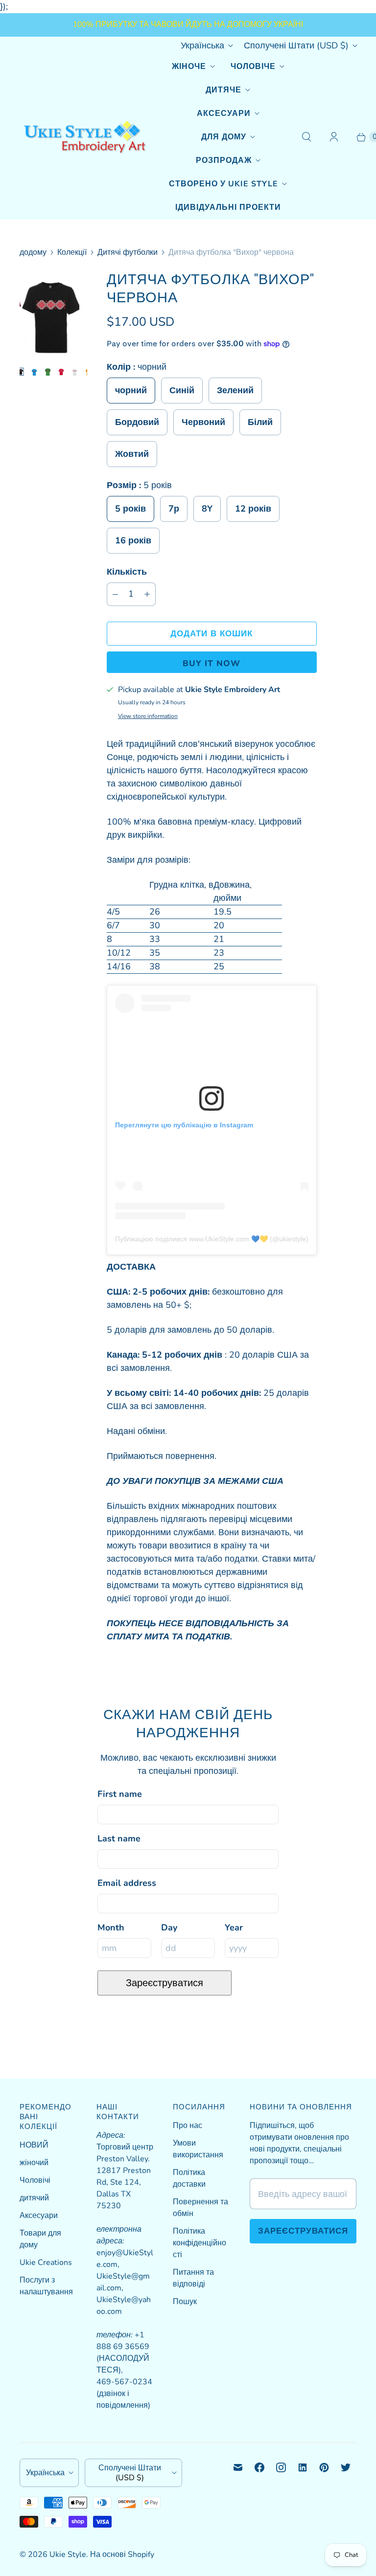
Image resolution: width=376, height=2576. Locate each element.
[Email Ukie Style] (238, 2467)
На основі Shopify (122, 2554)
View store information (148, 717)
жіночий (34, 2163)
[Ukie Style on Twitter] (346, 2467)
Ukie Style (68, 2554)
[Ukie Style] (84, 137)
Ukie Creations (46, 2262)
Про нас (188, 2126)
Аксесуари (224, 113)
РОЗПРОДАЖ (224, 160)
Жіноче (189, 67)
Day (169, 1927)
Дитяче (223, 90)
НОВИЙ (34, 2145)
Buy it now (211, 663)
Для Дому (224, 137)
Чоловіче (253, 67)
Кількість (127, 572)
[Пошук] (306, 137)
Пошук (185, 2302)
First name (120, 1794)
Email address (127, 1883)
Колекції (72, 252)
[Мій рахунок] (334, 137)
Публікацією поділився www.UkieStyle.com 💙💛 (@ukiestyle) (212, 1239)
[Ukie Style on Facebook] (259, 2467)
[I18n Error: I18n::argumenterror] (23, 372)
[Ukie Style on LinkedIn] (303, 2467)
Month (111, 1927)
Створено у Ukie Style (223, 184)
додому (33, 252)
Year (234, 1927)
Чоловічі (35, 2180)
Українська (202, 45)
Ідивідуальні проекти (228, 207)
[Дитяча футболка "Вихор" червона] (49, 315)
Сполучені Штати (296, 45)
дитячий (34, 2198)
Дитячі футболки (128, 252)
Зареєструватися (164, 1983)
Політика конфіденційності (200, 2243)
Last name (119, 1838)
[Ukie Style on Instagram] (281, 2467)
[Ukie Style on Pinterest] (324, 2467)
